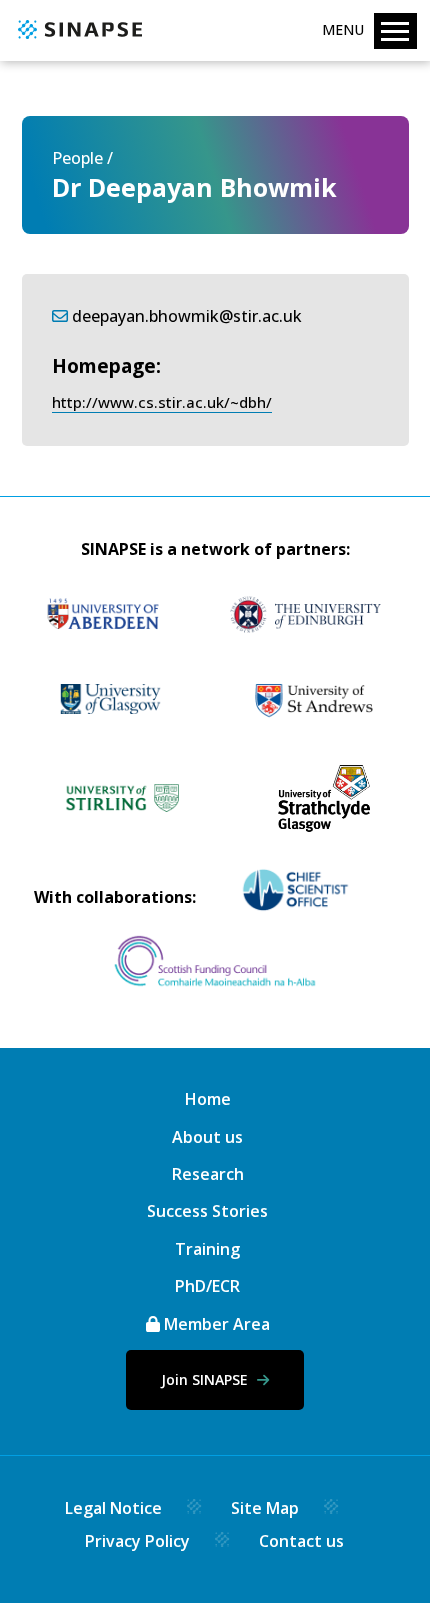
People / (82, 158)
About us (207, 1137)
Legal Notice (113, 1508)
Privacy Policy (137, 1541)
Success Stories (207, 1211)
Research (208, 1174)
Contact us (301, 1541)
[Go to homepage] (77, 40)
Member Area (215, 1324)
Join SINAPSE (206, 1379)
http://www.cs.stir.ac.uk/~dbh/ (162, 402)
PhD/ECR (207, 1286)
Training (207, 1249)
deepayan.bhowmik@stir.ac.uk (187, 316)
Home (208, 1099)
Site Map (265, 1508)
